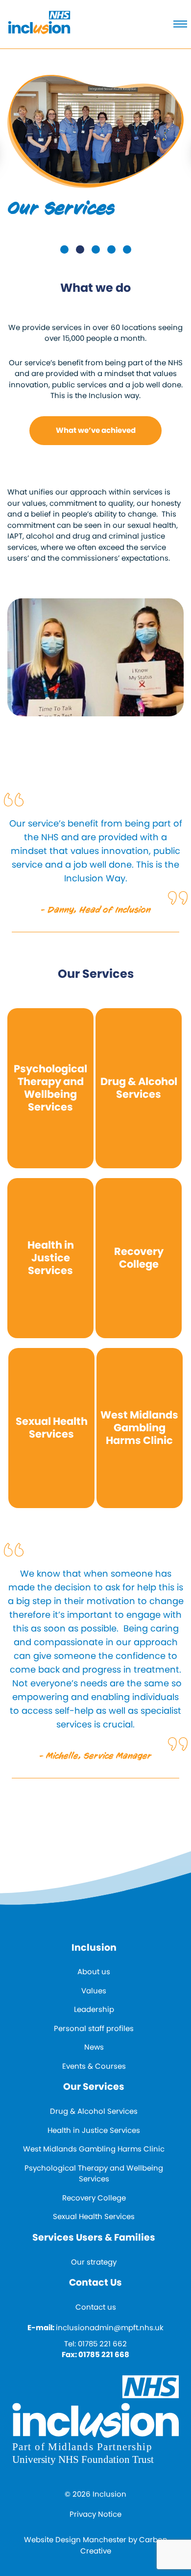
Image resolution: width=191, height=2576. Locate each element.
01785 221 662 (102, 2344)
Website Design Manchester (75, 2540)
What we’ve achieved (96, 430)
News (94, 2047)
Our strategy (94, 2262)
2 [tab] (80, 249)
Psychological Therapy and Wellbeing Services (94, 2174)
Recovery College (94, 2198)
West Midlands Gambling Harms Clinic (94, 2149)
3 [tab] (96, 249)
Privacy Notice (95, 2514)
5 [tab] (127, 249)
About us (94, 1972)
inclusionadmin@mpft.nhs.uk (110, 2328)
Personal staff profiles (94, 2028)
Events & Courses (94, 2066)
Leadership (94, 2009)
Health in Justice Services (94, 2130)
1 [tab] (64, 249)
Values (94, 1991)
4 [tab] (111, 249)
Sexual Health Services (94, 2216)
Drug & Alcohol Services (94, 2111)
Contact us (96, 2307)
